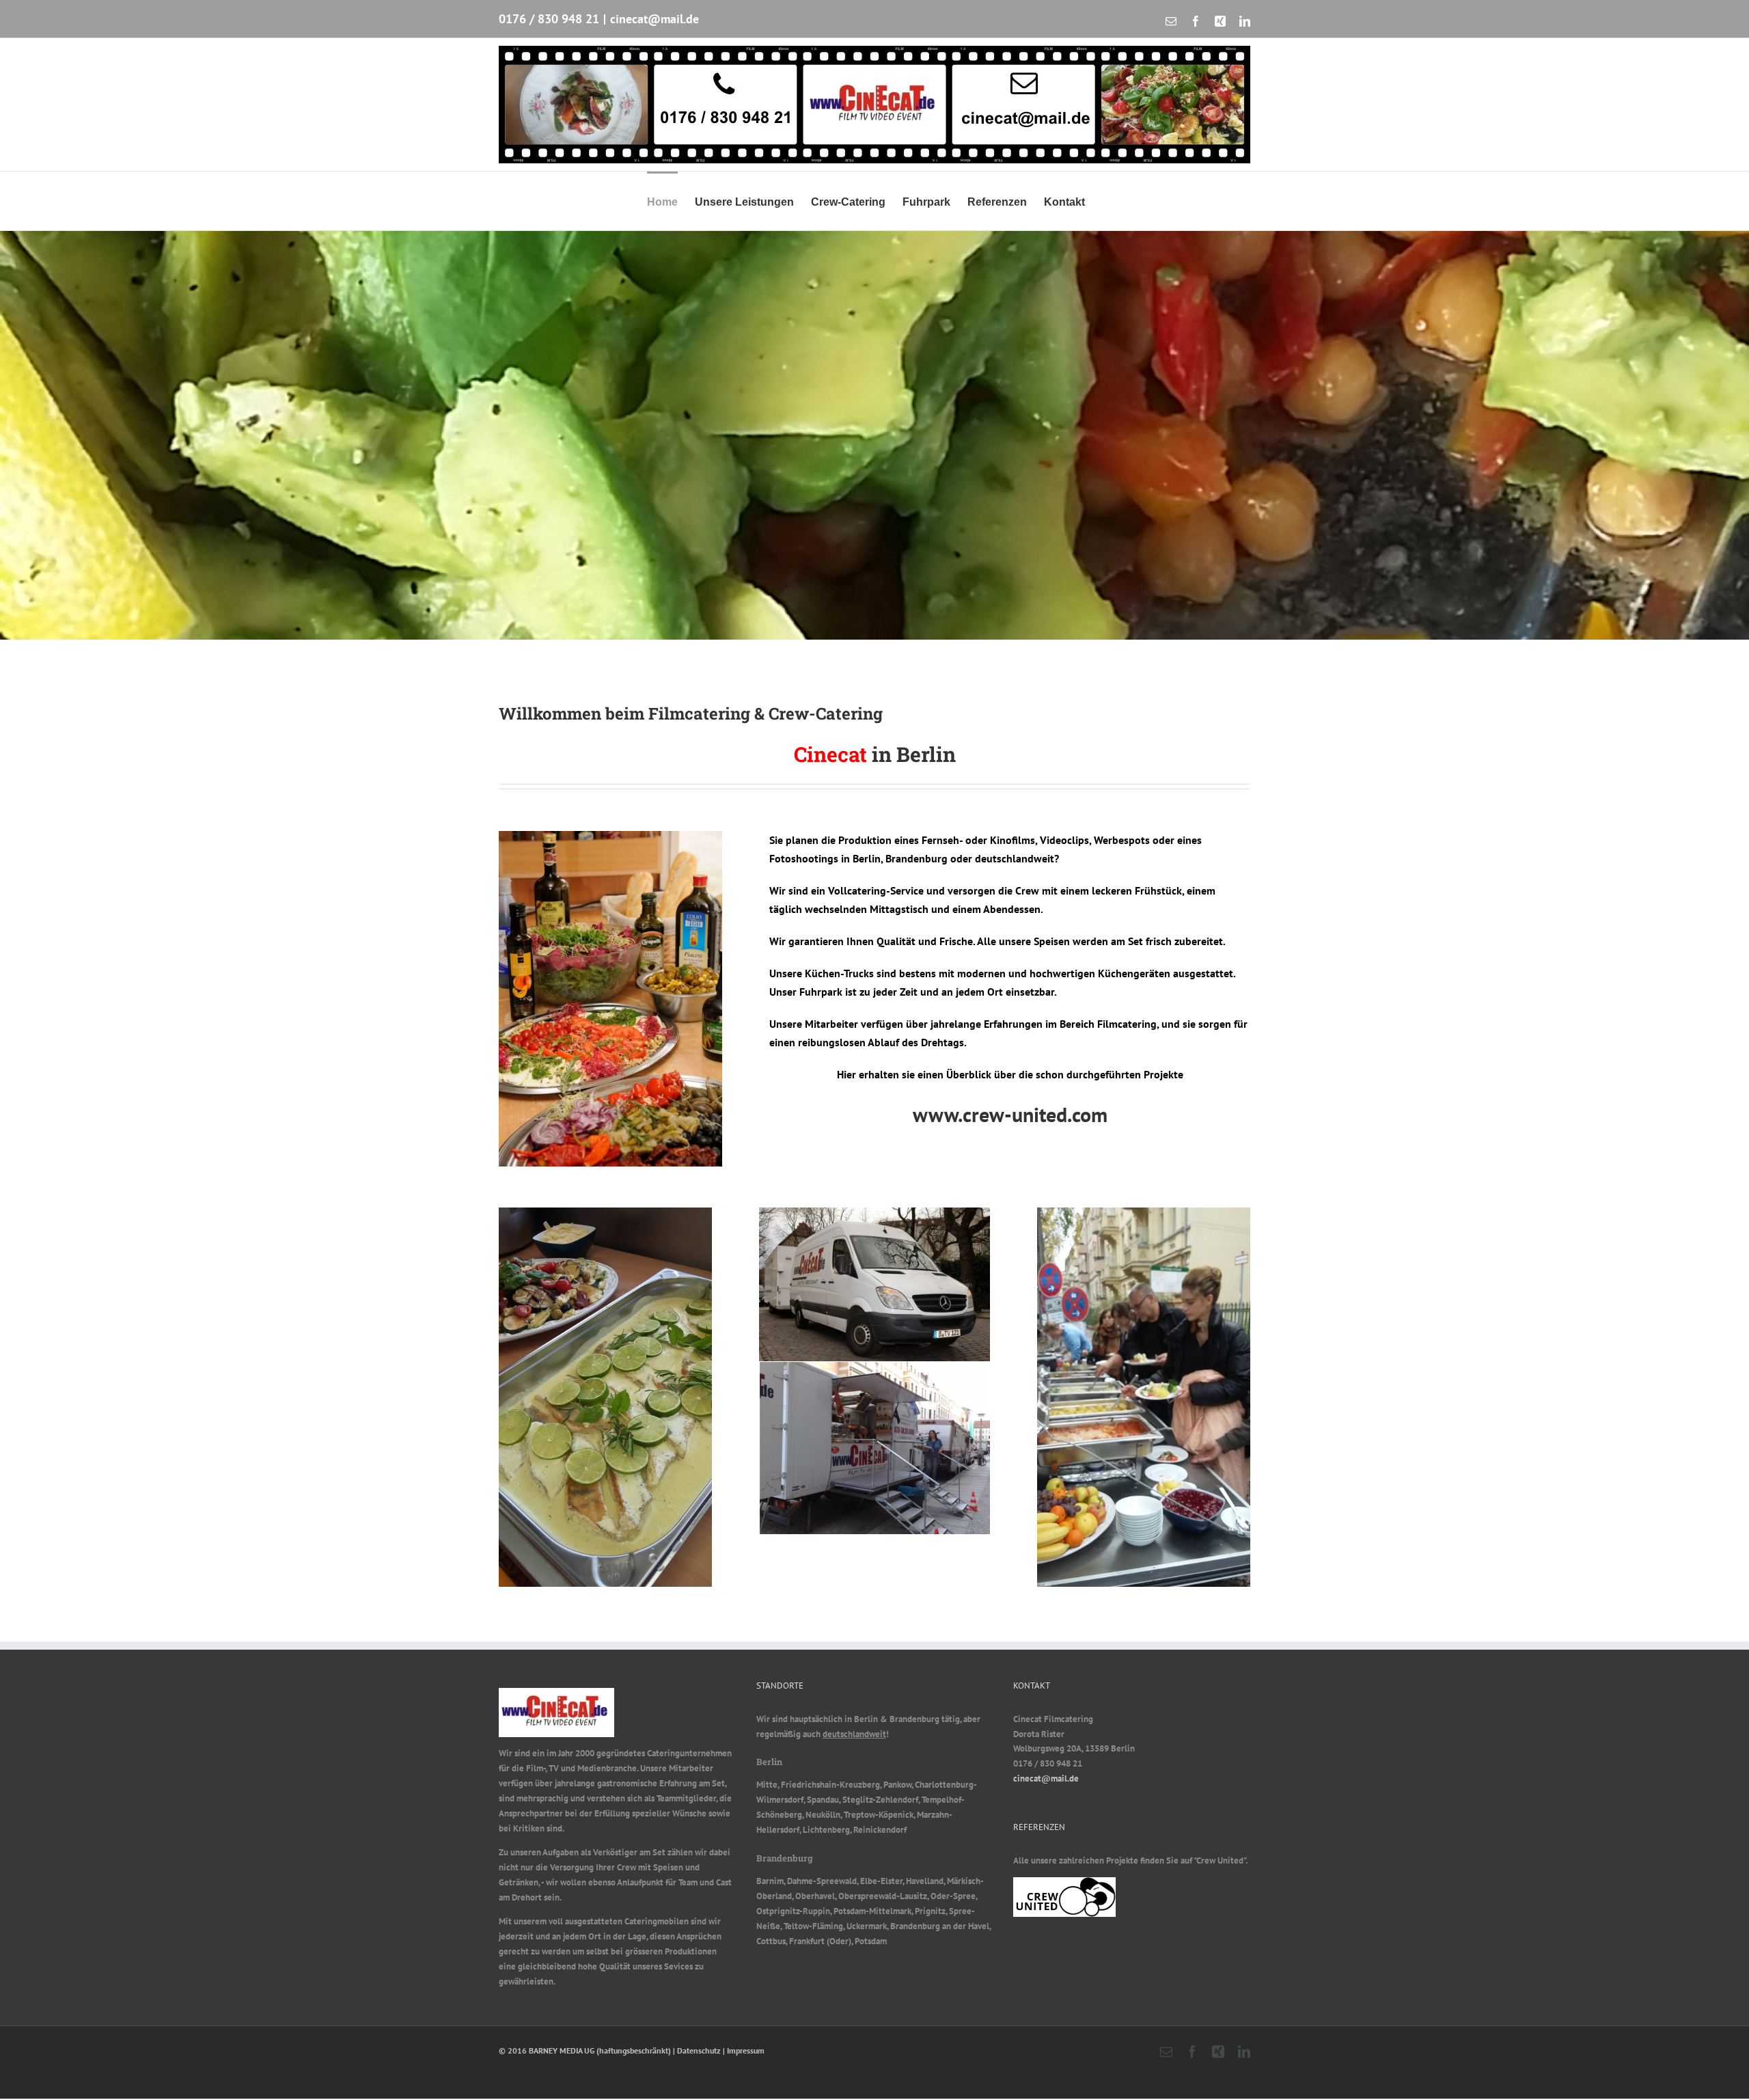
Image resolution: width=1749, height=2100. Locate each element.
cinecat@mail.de (655, 19)
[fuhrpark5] (874, 1367)
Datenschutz (699, 2050)
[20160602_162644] (605, 1213)
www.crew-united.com (1010, 1114)
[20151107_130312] (1144, 1213)
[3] (874, 1213)
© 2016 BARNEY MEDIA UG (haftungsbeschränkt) (585, 2050)
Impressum (746, 2050)
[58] (610, 836)
